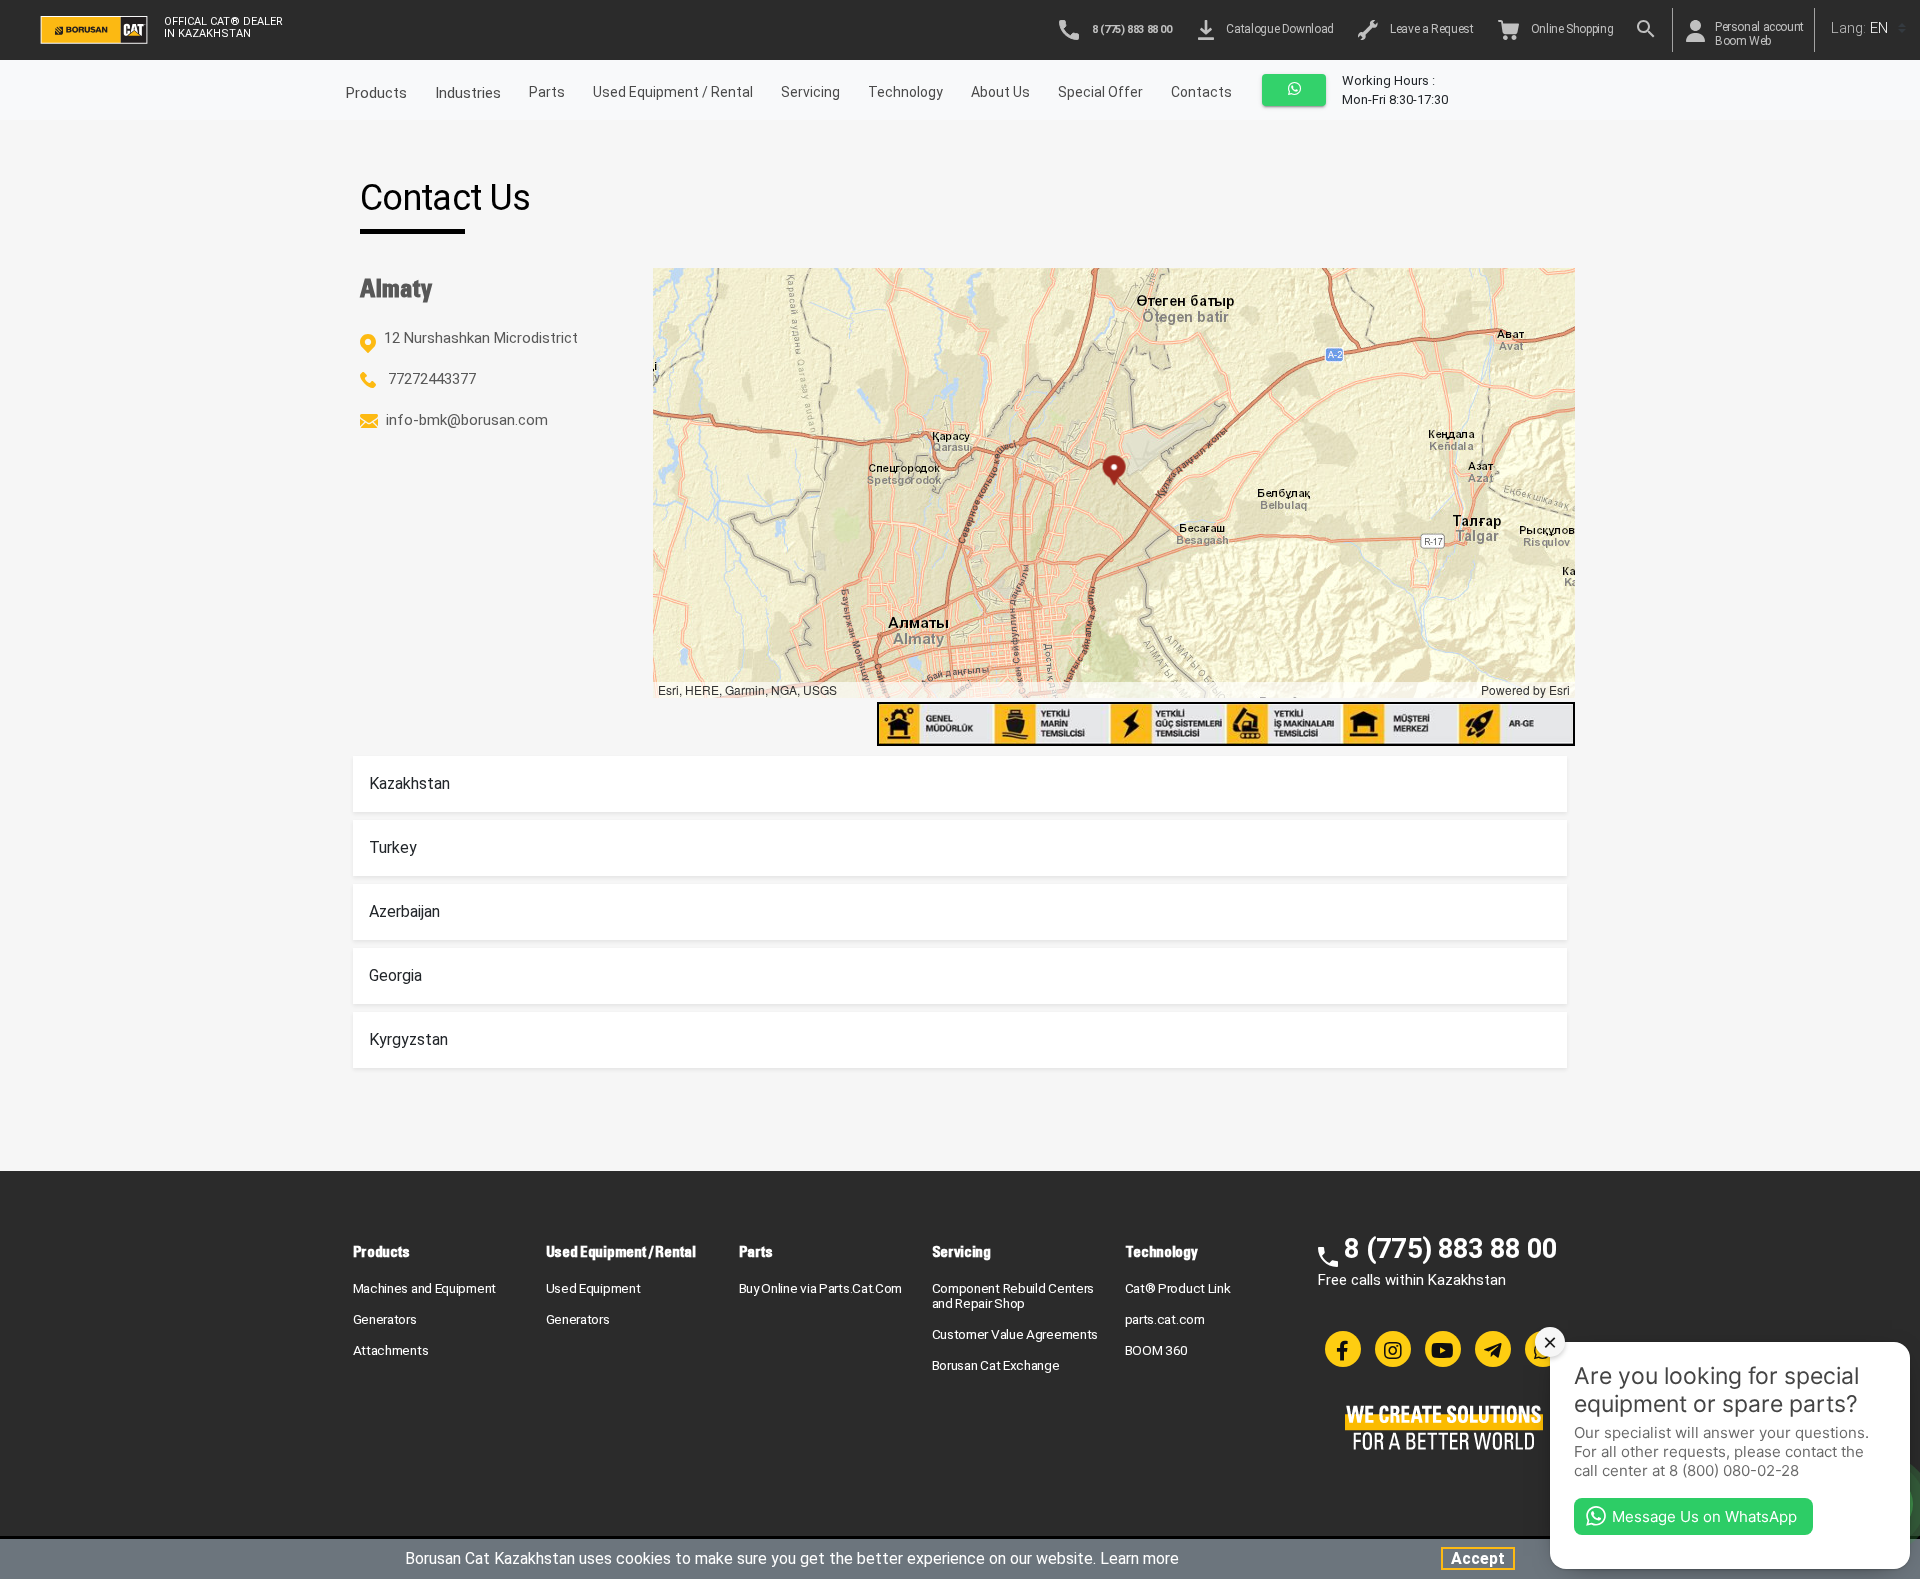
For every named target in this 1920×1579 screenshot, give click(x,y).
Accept (1478, 1558)
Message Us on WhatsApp (1704, 1516)
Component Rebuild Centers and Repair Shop (1013, 1295)
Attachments (391, 1350)
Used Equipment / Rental (673, 92)
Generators (385, 1319)
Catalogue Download (1277, 29)
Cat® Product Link (1178, 1288)
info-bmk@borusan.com (467, 420)
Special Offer (1100, 92)
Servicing (810, 92)
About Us (1000, 92)
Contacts (1201, 92)
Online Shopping (1570, 29)
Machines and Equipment (424, 1288)
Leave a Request (1429, 29)
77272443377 (430, 379)
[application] (1114, 483)
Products (382, 1251)
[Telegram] (1493, 1349)
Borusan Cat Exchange (996, 1365)
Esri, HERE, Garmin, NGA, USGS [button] (747, 690)
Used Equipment (593, 1288)
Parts (547, 92)
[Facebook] (1343, 1349)
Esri (1559, 689)
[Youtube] (1443, 1349)
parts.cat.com (1165, 1319)
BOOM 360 (1157, 1350)
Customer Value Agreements (1015, 1334)
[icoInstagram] (1393, 1349)
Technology (905, 92)
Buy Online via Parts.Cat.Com (821, 1288)
